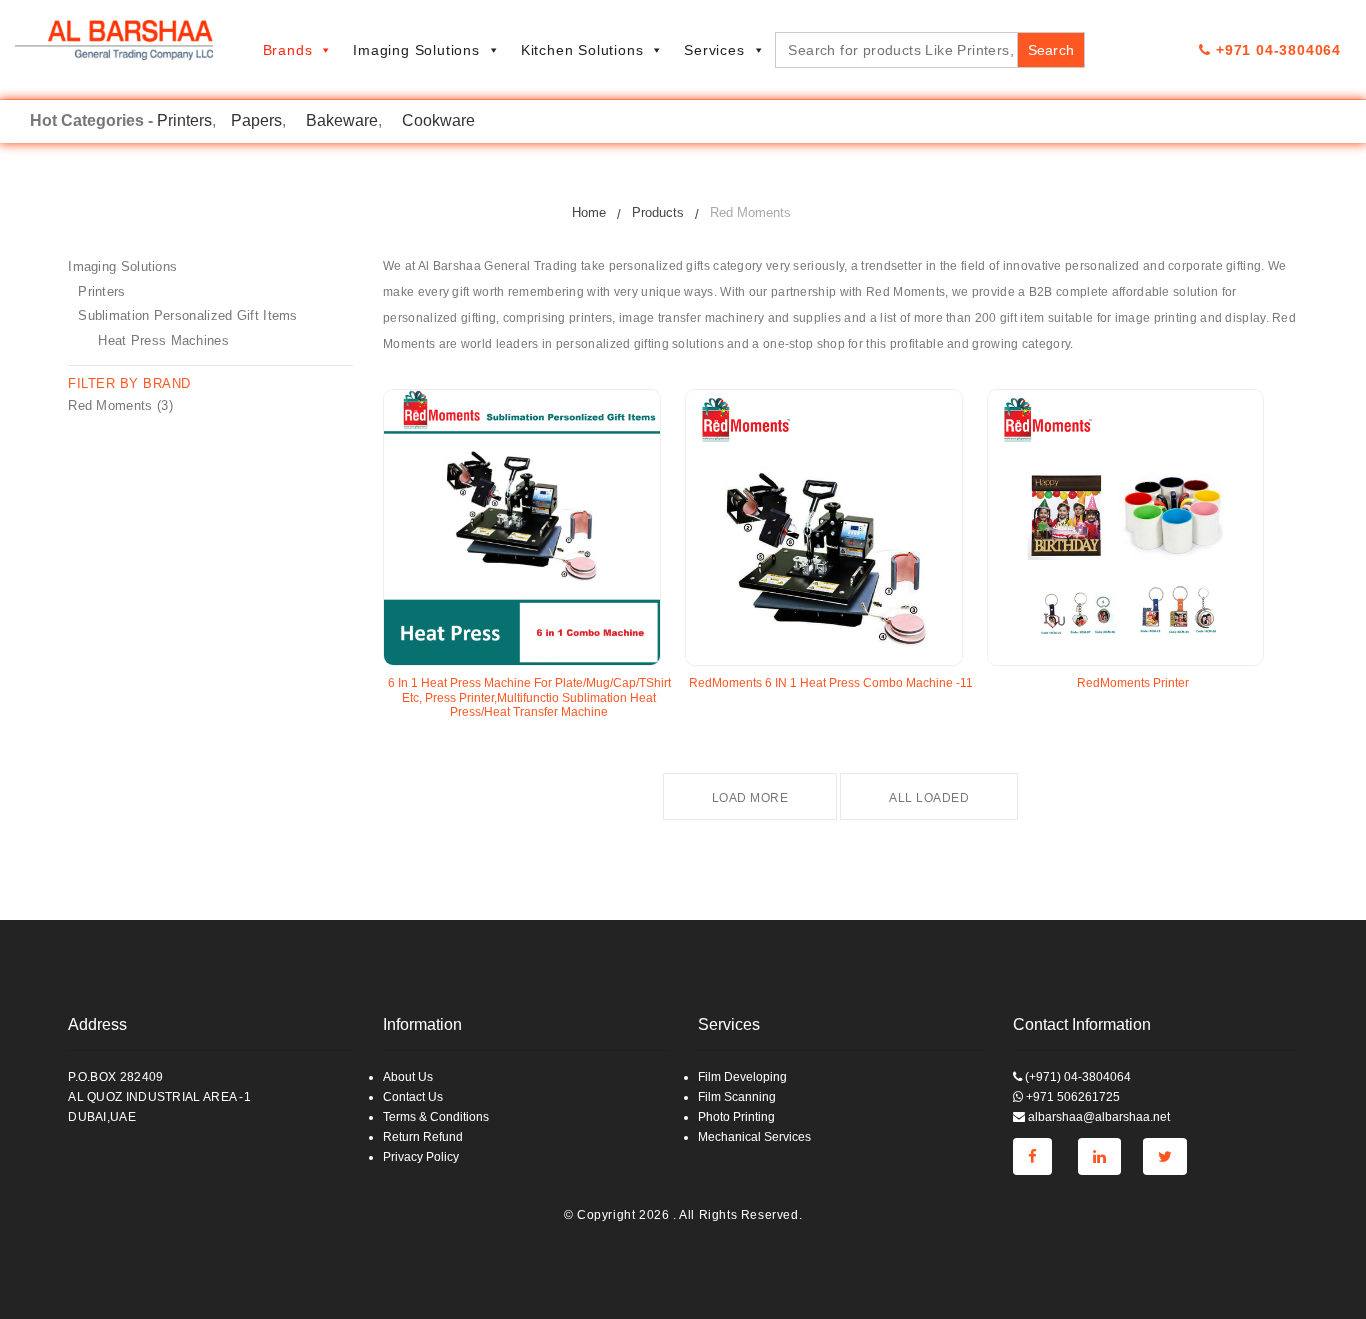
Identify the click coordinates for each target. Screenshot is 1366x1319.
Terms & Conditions (436, 1117)
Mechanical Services (754, 1137)
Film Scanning (737, 1097)
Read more (421, 734)
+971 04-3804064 (1276, 50)
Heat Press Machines (163, 340)
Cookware (438, 120)
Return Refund (423, 1137)
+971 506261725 (1071, 1097)
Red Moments (110, 405)
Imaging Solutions (416, 50)
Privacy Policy (421, 1157)
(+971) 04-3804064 (1076, 1077)
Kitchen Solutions (582, 50)
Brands (288, 50)
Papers (256, 120)
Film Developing (742, 1077)
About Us (408, 1077)
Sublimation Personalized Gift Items (188, 315)
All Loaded (929, 798)
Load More (750, 798)
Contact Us (413, 1097)
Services (714, 50)
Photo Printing (736, 1117)
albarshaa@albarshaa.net (1097, 1117)
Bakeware (342, 120)
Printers (184, 120)
